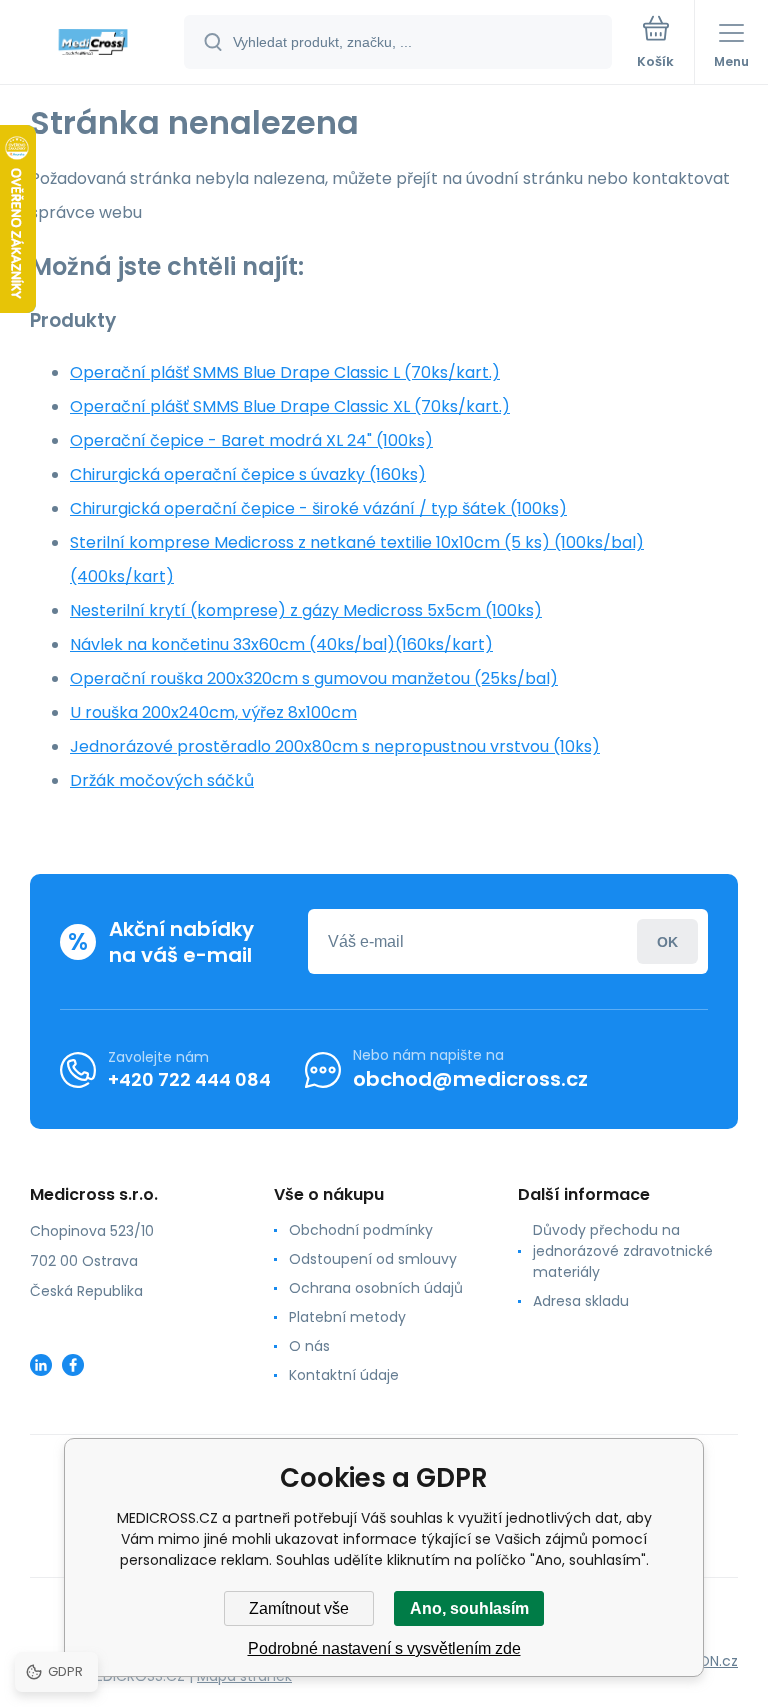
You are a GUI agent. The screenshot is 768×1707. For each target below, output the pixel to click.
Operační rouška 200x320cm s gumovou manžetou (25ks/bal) (314, 678)
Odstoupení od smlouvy (373, 1259)
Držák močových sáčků (162, 780)
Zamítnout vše (299, 1608)
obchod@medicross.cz (470, 1079)
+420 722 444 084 (189, 1079)
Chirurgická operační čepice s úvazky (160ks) (248, 474)
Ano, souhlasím (469, 1608)
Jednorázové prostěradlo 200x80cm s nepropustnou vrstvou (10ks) (335, 746)
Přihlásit (667, 941)
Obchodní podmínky (361, 1230)
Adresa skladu (581, 1301)
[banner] (93, 43)
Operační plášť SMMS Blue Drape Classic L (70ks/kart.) (285, 372)
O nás (309, 1346)
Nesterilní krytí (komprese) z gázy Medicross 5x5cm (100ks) (306, 610)
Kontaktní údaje (344, 1375)
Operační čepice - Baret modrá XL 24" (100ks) (251, 440)
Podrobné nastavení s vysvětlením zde (384, 1648)
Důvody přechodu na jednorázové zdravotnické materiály (623, 1251)
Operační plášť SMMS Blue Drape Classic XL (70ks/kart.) (290, 406)
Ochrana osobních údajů (376, 1288)
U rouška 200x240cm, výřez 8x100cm (213, 712)
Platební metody (347, 1317)
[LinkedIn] (41, 1365)
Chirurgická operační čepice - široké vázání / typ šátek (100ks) (318, 508)
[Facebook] (73, 1365)
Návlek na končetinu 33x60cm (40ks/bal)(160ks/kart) (281, 644)
